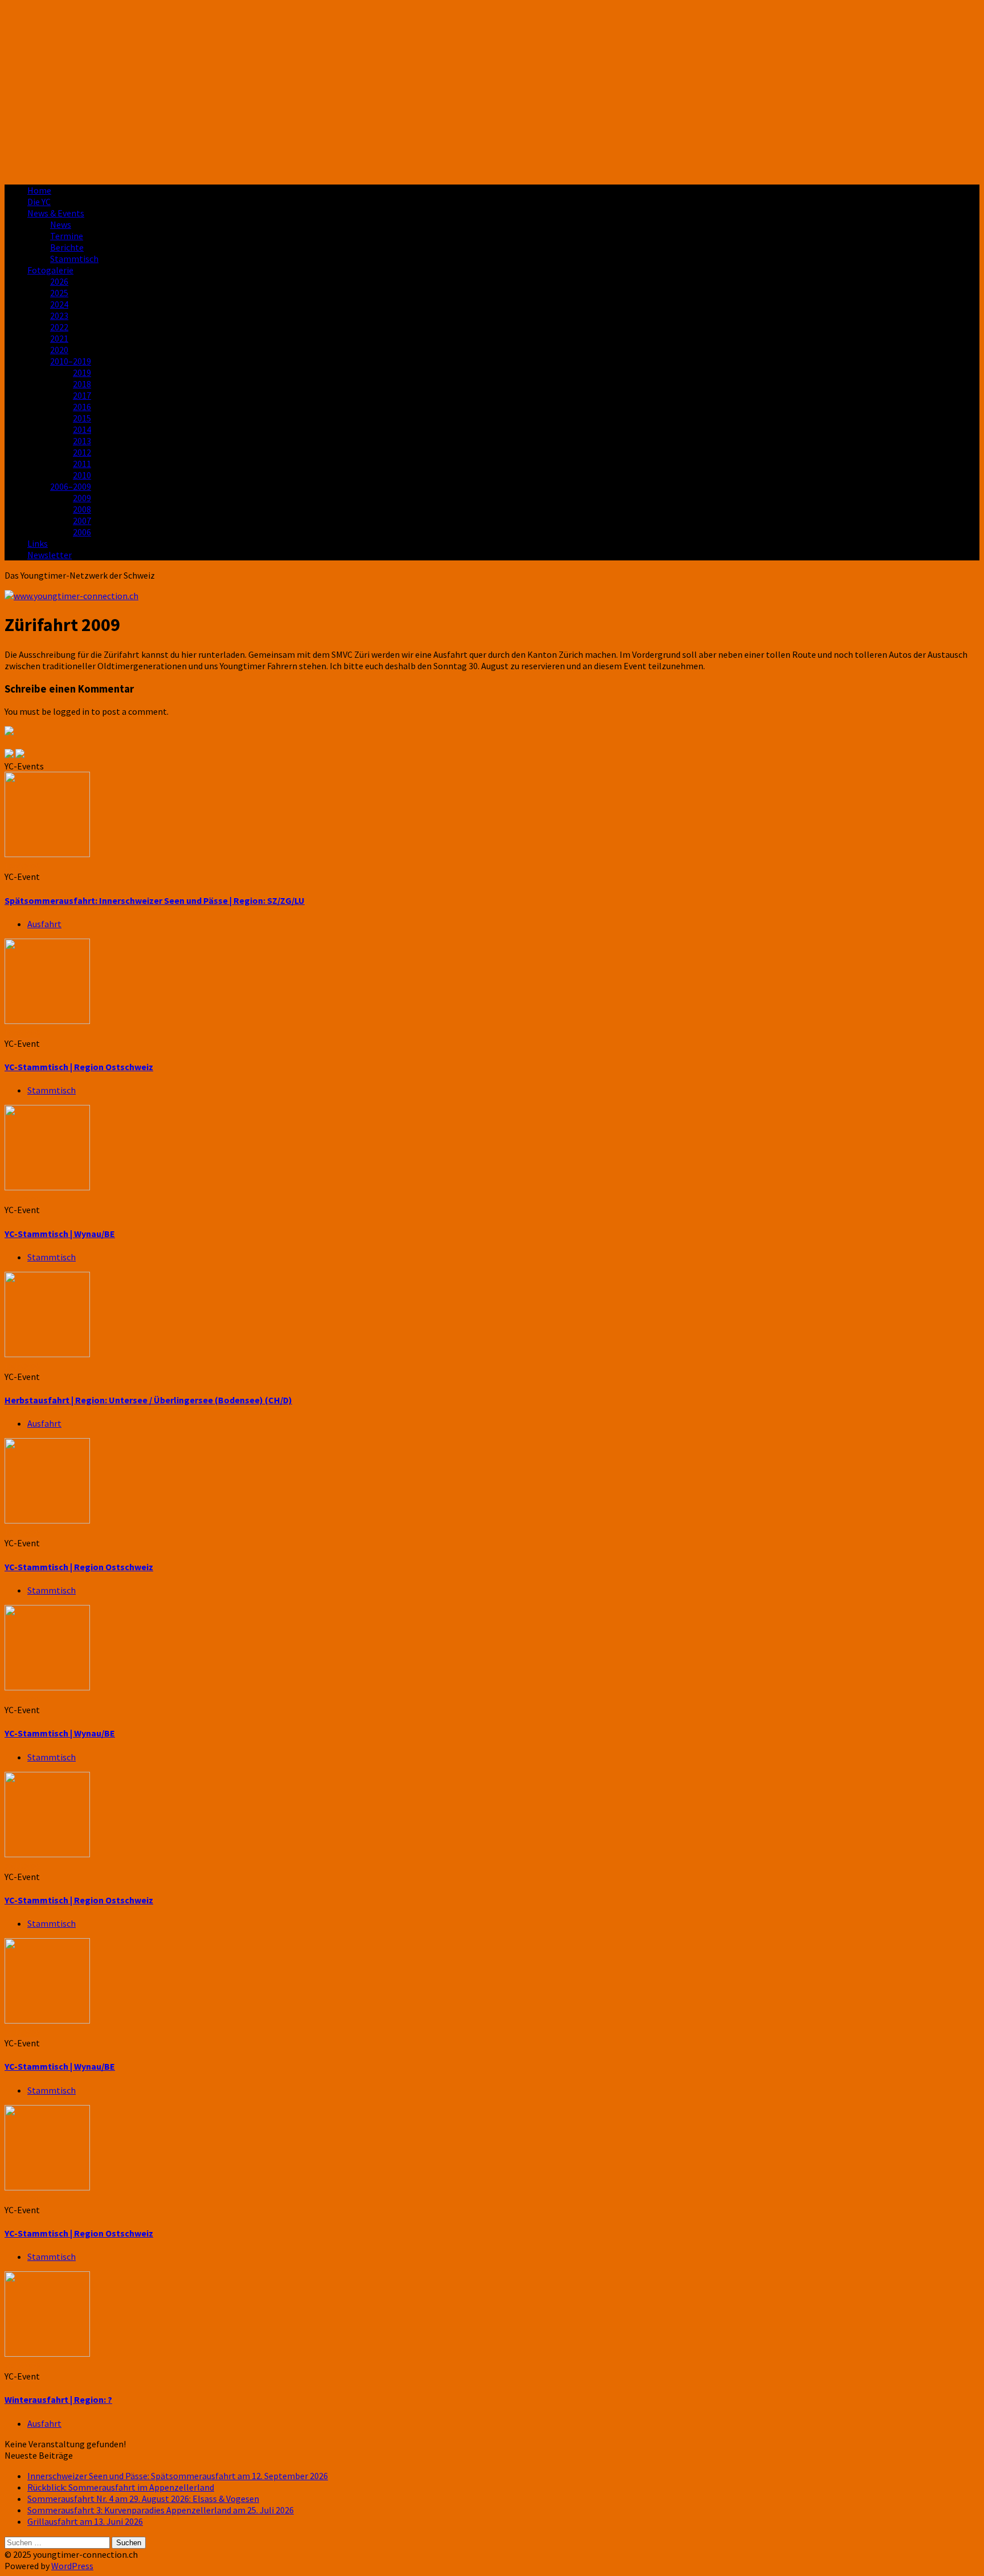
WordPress (72, 2566)
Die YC (39, 202)
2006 (82, 532)
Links (38, 543)
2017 (82, 395)
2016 (82, 407)
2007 (82, 521)
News (61, 224)
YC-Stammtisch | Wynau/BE (60, 1234)
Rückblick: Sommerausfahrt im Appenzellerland (121, 2487)
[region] (492, 90)
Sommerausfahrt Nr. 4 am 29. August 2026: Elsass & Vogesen (143, 2499)
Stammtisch (74, 259)
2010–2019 (71, 361)
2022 (59, 327)
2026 (59, 281)
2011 (82, 464)
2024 (59, 304)
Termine (67, 236)
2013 (82, 441)
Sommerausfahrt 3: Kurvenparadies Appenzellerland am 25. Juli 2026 (161, 2510)
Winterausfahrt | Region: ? (58, 2399)
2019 (82, 372)
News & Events (56, 213)
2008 (82, 509)
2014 (82, 429)
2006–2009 (71, 486)
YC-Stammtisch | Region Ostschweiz (79, 1067)
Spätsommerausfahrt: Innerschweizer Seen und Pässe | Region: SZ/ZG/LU (155, 900)
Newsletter (50, 555)
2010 (82, 475)
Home (39, 190)
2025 (59, 293)
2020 (59, 350)
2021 (59, 338)
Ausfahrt (44, 924)
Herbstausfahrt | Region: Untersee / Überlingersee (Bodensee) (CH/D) (148, 1400)
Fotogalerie (50, 270)
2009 (82, 498)
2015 (82, 418)
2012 (82, 452)
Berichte (67, 247)
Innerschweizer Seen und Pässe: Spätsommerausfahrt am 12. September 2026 (178, 2476)
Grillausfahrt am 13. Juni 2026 (85, 2521)
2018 (82, 384)
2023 (59, 316)
